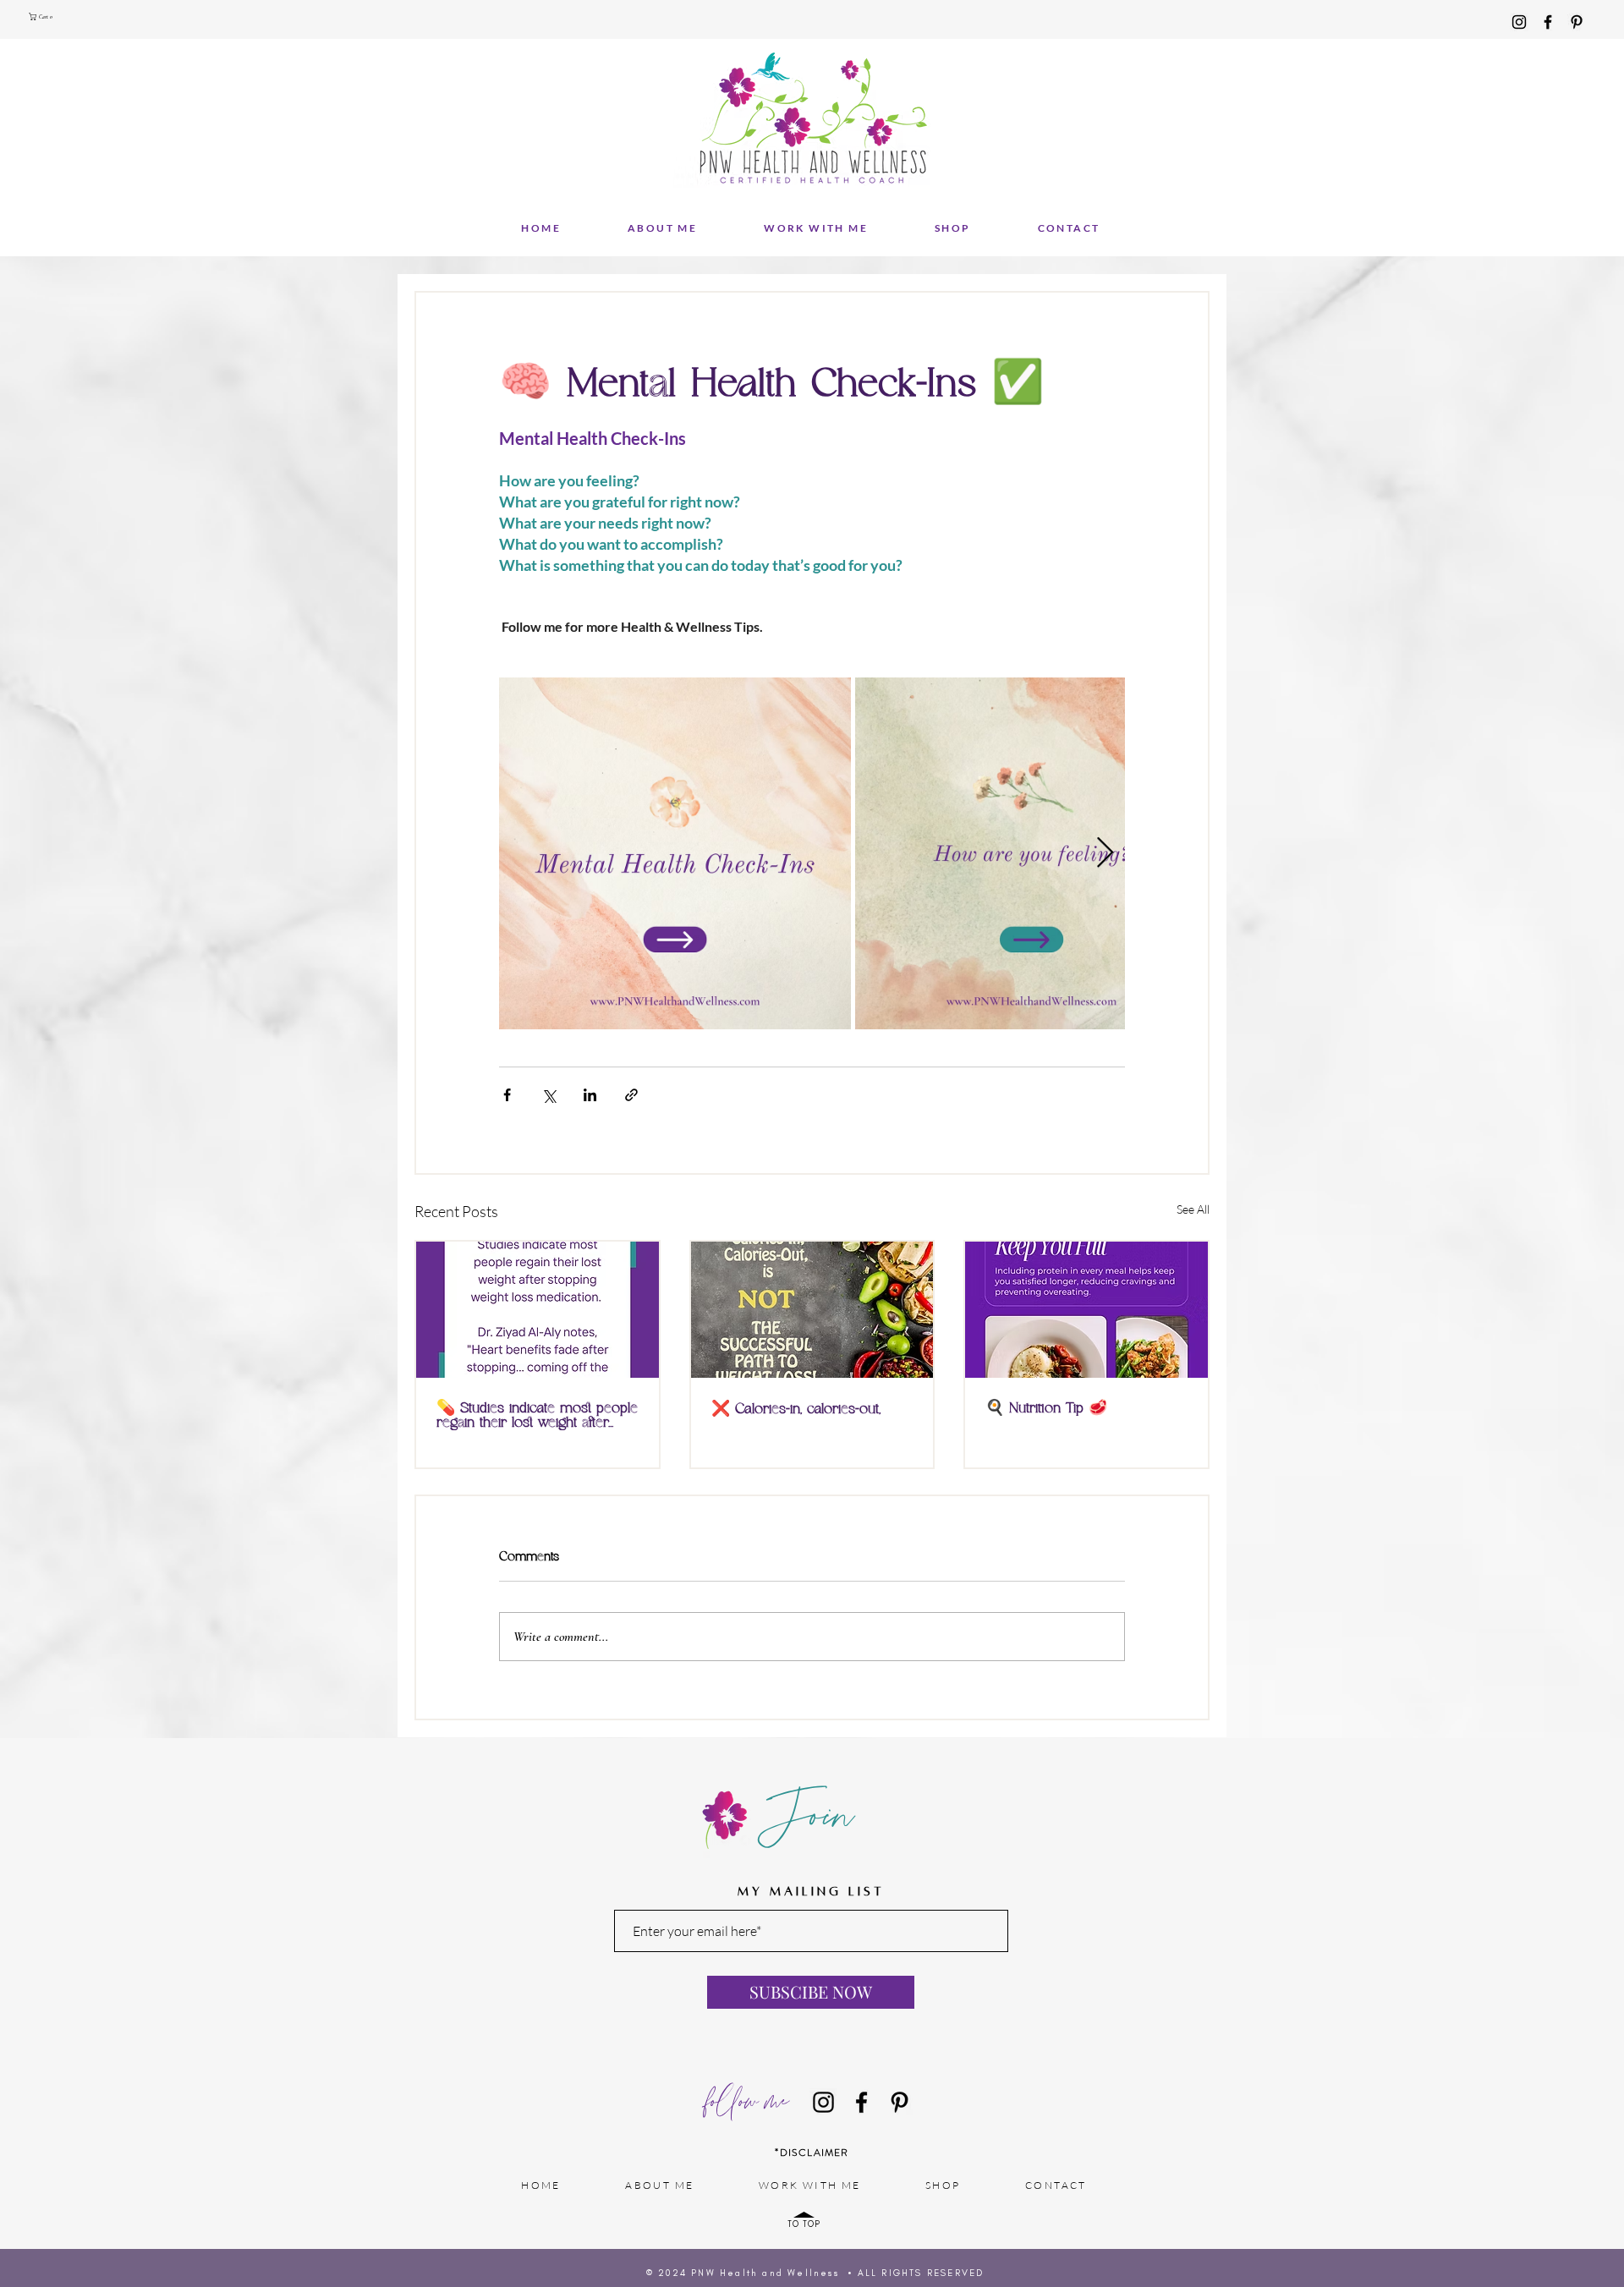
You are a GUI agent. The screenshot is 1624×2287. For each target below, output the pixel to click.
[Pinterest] (1577, 22)
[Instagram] (1519, 22)
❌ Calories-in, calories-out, (796, 1409)
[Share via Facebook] (507, 1095)
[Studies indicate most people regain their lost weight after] (538, 1310)
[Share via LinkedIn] (590, 1095)
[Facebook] (1548, 22)
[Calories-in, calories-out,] (812, 1310)
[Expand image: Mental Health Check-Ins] (675, 853)
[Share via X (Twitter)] (549, 1095)
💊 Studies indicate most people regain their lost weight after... (537, 1416)
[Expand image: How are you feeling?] (1031, 853)
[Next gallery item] (1105, 854)
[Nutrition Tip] (1086, 1310)
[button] (43, 16)
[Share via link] (631, 1095)
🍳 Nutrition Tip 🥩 (1046, 1409)
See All (1193, 1209)
